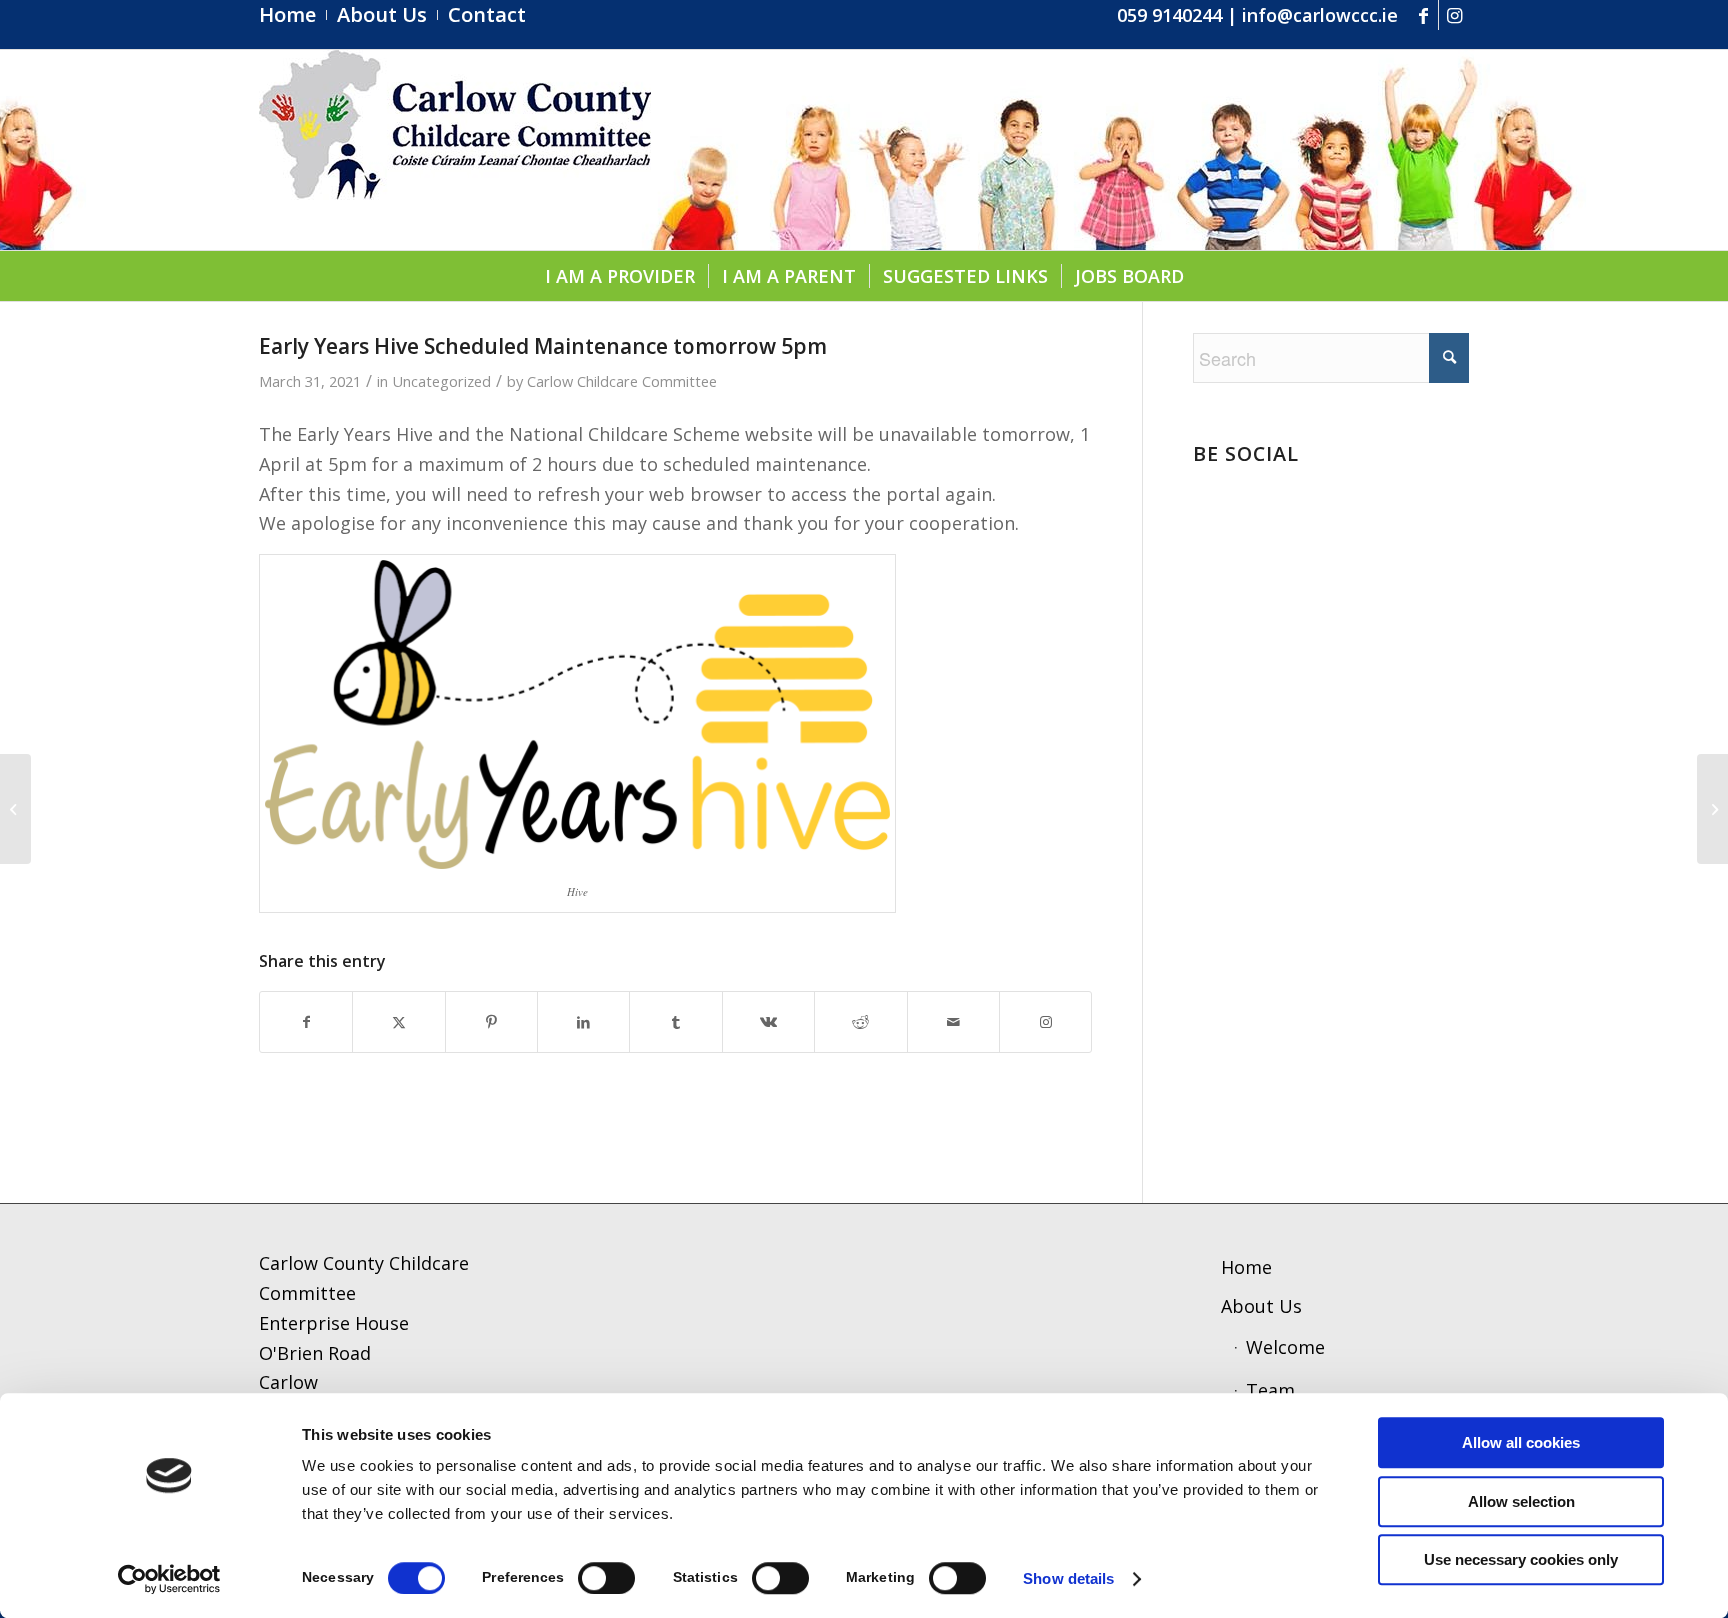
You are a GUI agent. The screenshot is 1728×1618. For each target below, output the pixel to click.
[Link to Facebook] (1423, 15)
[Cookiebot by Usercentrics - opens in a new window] (169, 1579)
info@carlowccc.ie (1320, 15)
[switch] (606, 1578)
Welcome (1285, 1347)
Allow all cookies (1521, 1442)
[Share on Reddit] (860, 1022)
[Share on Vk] (768, 1022)
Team (1270, 1390)
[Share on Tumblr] (675, 1022)
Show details (1068, 1578)
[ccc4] (455, 150)
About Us (1261, 1306)
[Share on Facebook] (306, 1022)
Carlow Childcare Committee (622, 381)
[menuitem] (293, 15)
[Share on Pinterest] (491, 1022)
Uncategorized (441, 381)
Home (1246, 1267)
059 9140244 (1169, 15)
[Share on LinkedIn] (583, 1022)
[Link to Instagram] (1454, 15)
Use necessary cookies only (1521, 1559)
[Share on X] (398, 1022)
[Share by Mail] (953, 1022)
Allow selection (1521, 1501)
